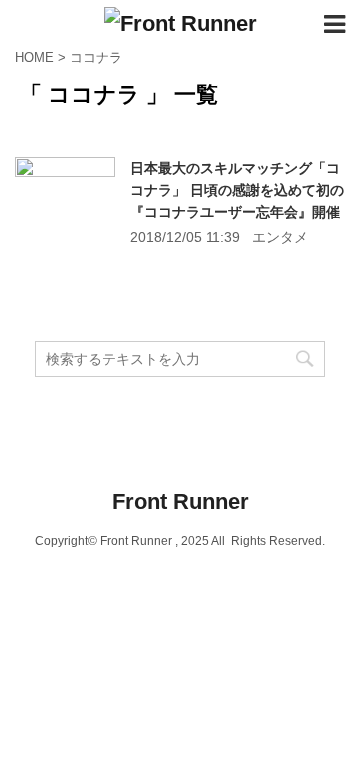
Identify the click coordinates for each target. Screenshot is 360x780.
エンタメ (280, 237)
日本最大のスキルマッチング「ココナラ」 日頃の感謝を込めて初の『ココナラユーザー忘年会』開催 (237, 190)
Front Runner (180, 501)
